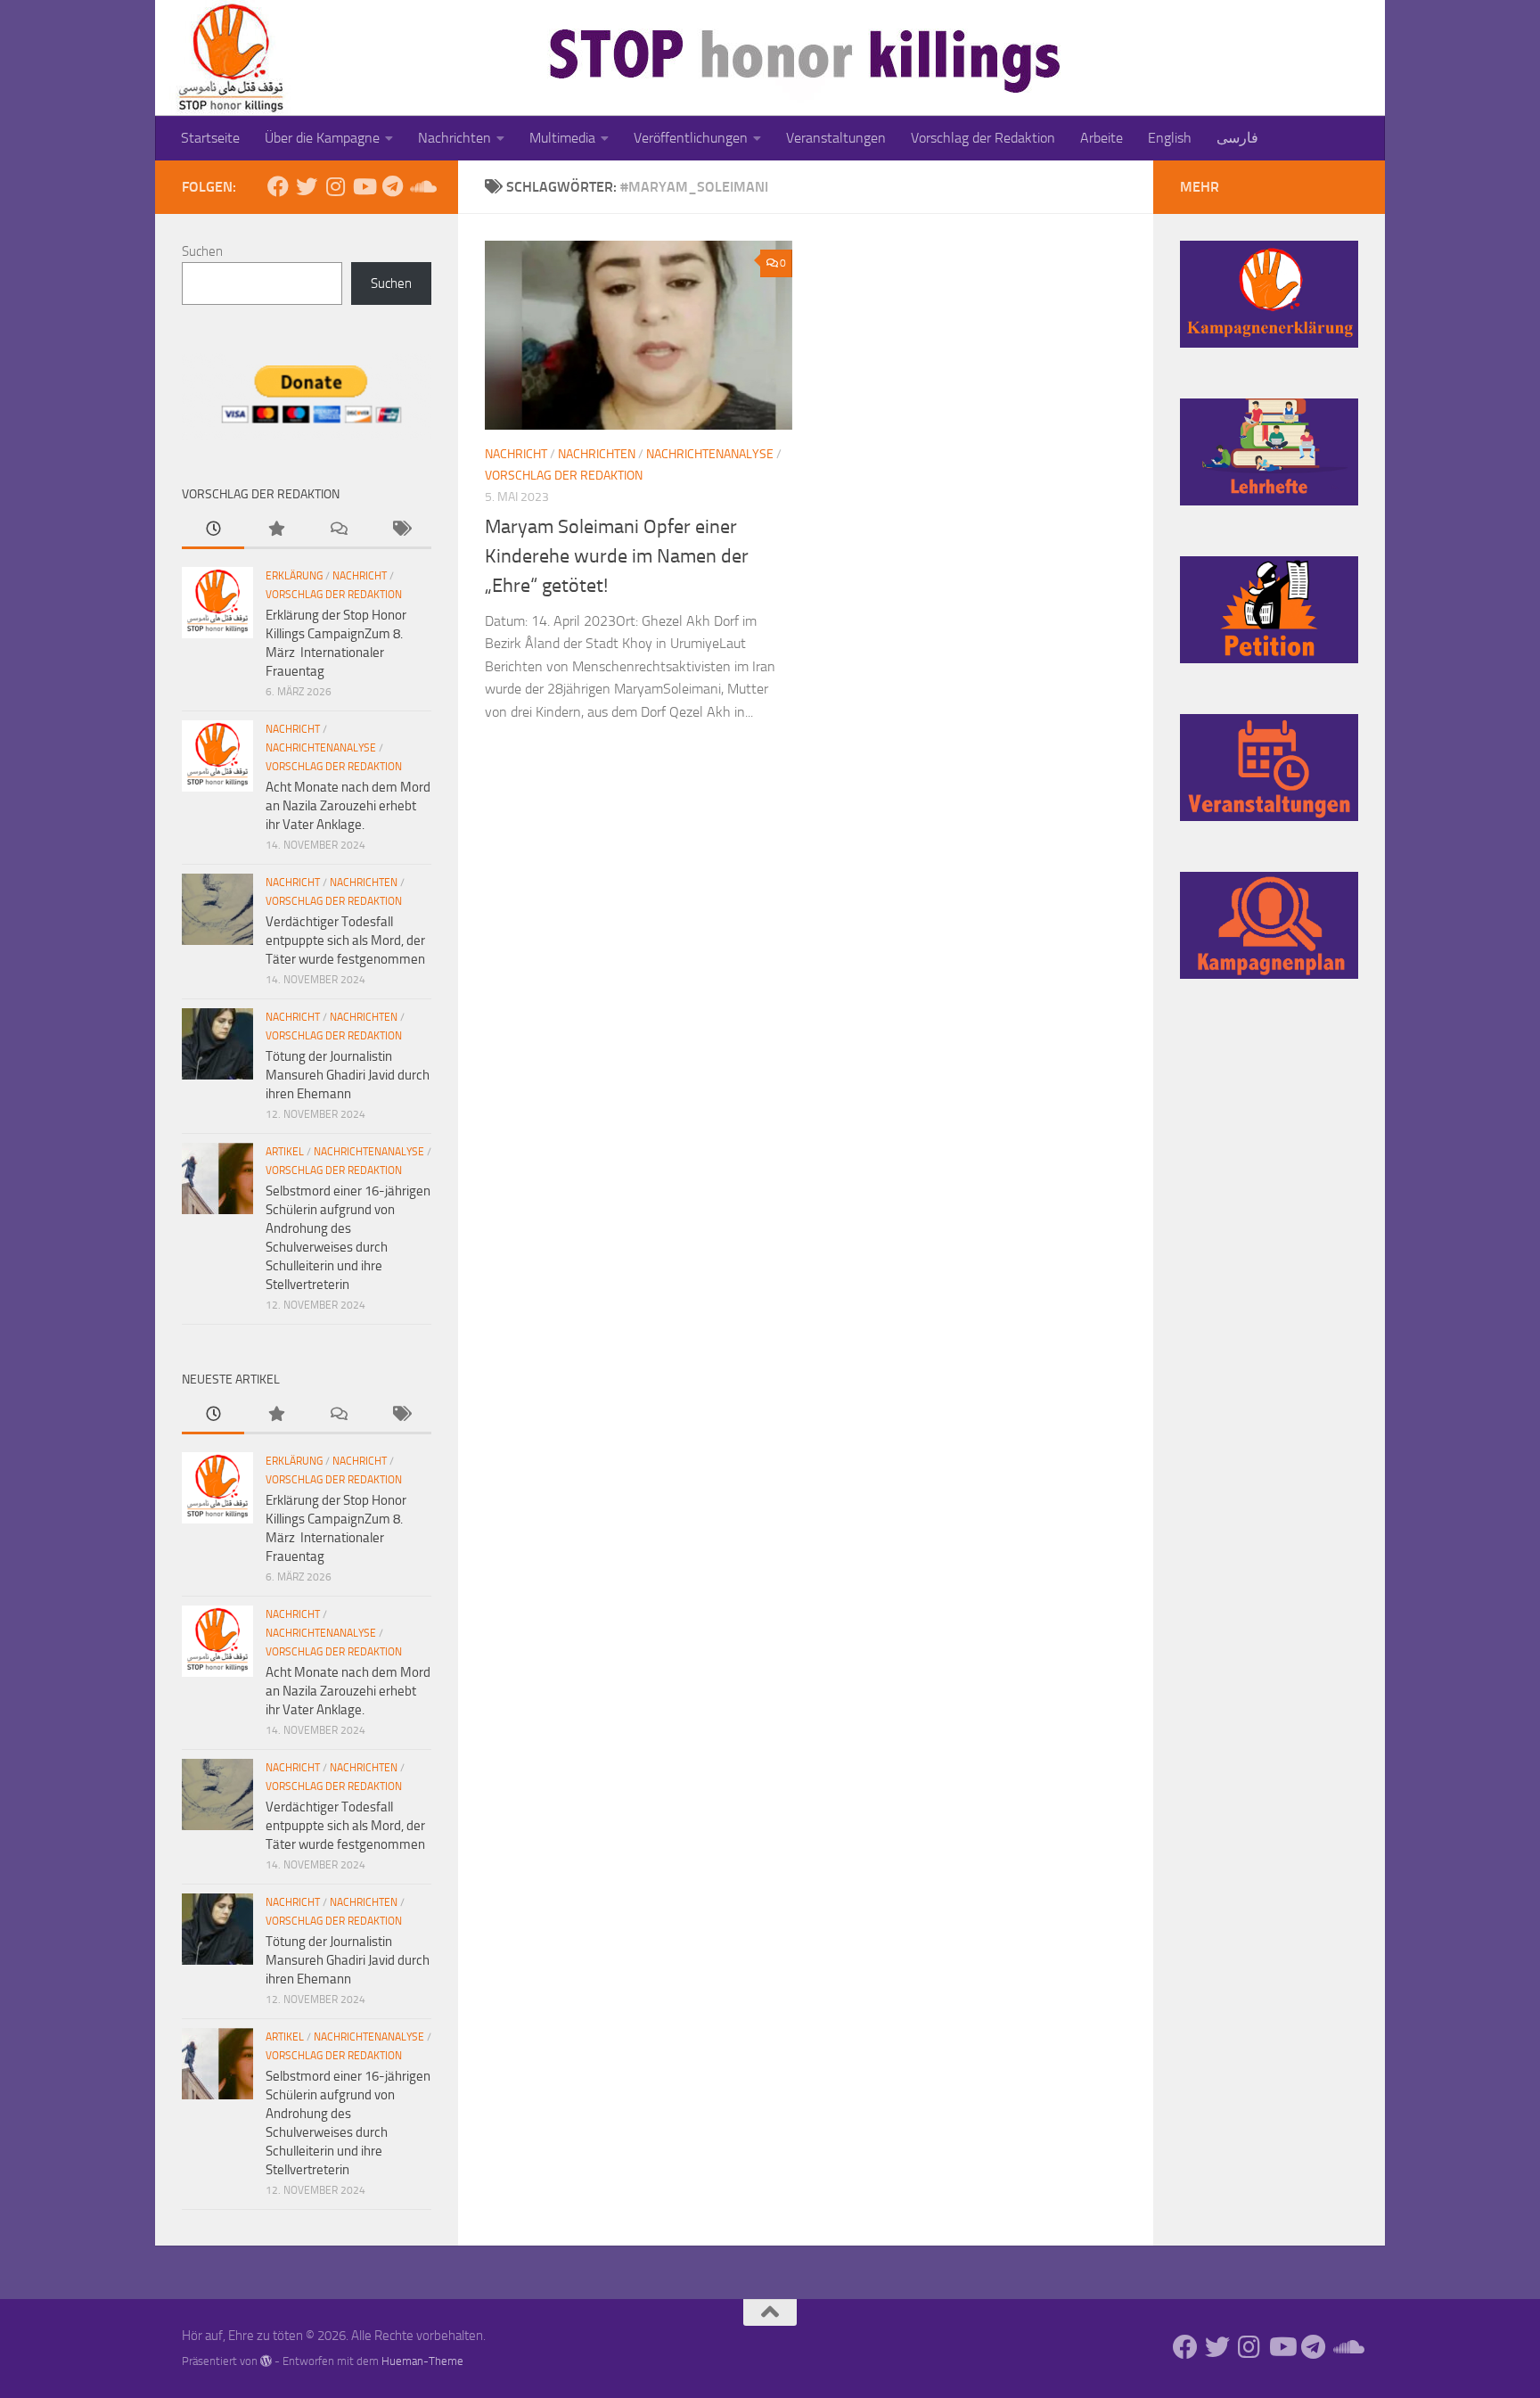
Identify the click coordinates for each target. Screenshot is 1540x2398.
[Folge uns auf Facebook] (278, 186)
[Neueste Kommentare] (338, 530)
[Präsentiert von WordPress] (266, 2361)
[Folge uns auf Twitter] (307, 186)
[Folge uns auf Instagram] (335, 186)
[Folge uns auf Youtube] (364, 186)
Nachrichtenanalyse (710, 454)
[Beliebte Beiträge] (275, 530)
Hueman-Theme (422, 2361)
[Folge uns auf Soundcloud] (421, 186)
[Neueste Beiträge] (213, 530)
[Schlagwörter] (400, 530)
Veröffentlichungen (691, 138)
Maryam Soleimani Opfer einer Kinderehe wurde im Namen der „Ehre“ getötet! (617, 556)
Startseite (210, 138)
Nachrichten (455, 138)
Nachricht (516, 454)
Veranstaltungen (836, 138)
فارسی (1237, 138)
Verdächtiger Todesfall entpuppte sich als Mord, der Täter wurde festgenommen (345, 940)
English (1170, 138)
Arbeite (1102, 138)
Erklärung (294, 576)
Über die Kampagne (322, 138)
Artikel (285, 1152)
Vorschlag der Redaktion (983, 138)
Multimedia (562, 138)
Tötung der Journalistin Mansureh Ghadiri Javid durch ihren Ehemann (348, 1075)
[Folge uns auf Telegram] (392, 186)
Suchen (202, 251)
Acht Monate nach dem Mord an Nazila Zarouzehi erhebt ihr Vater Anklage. (348, 806)
